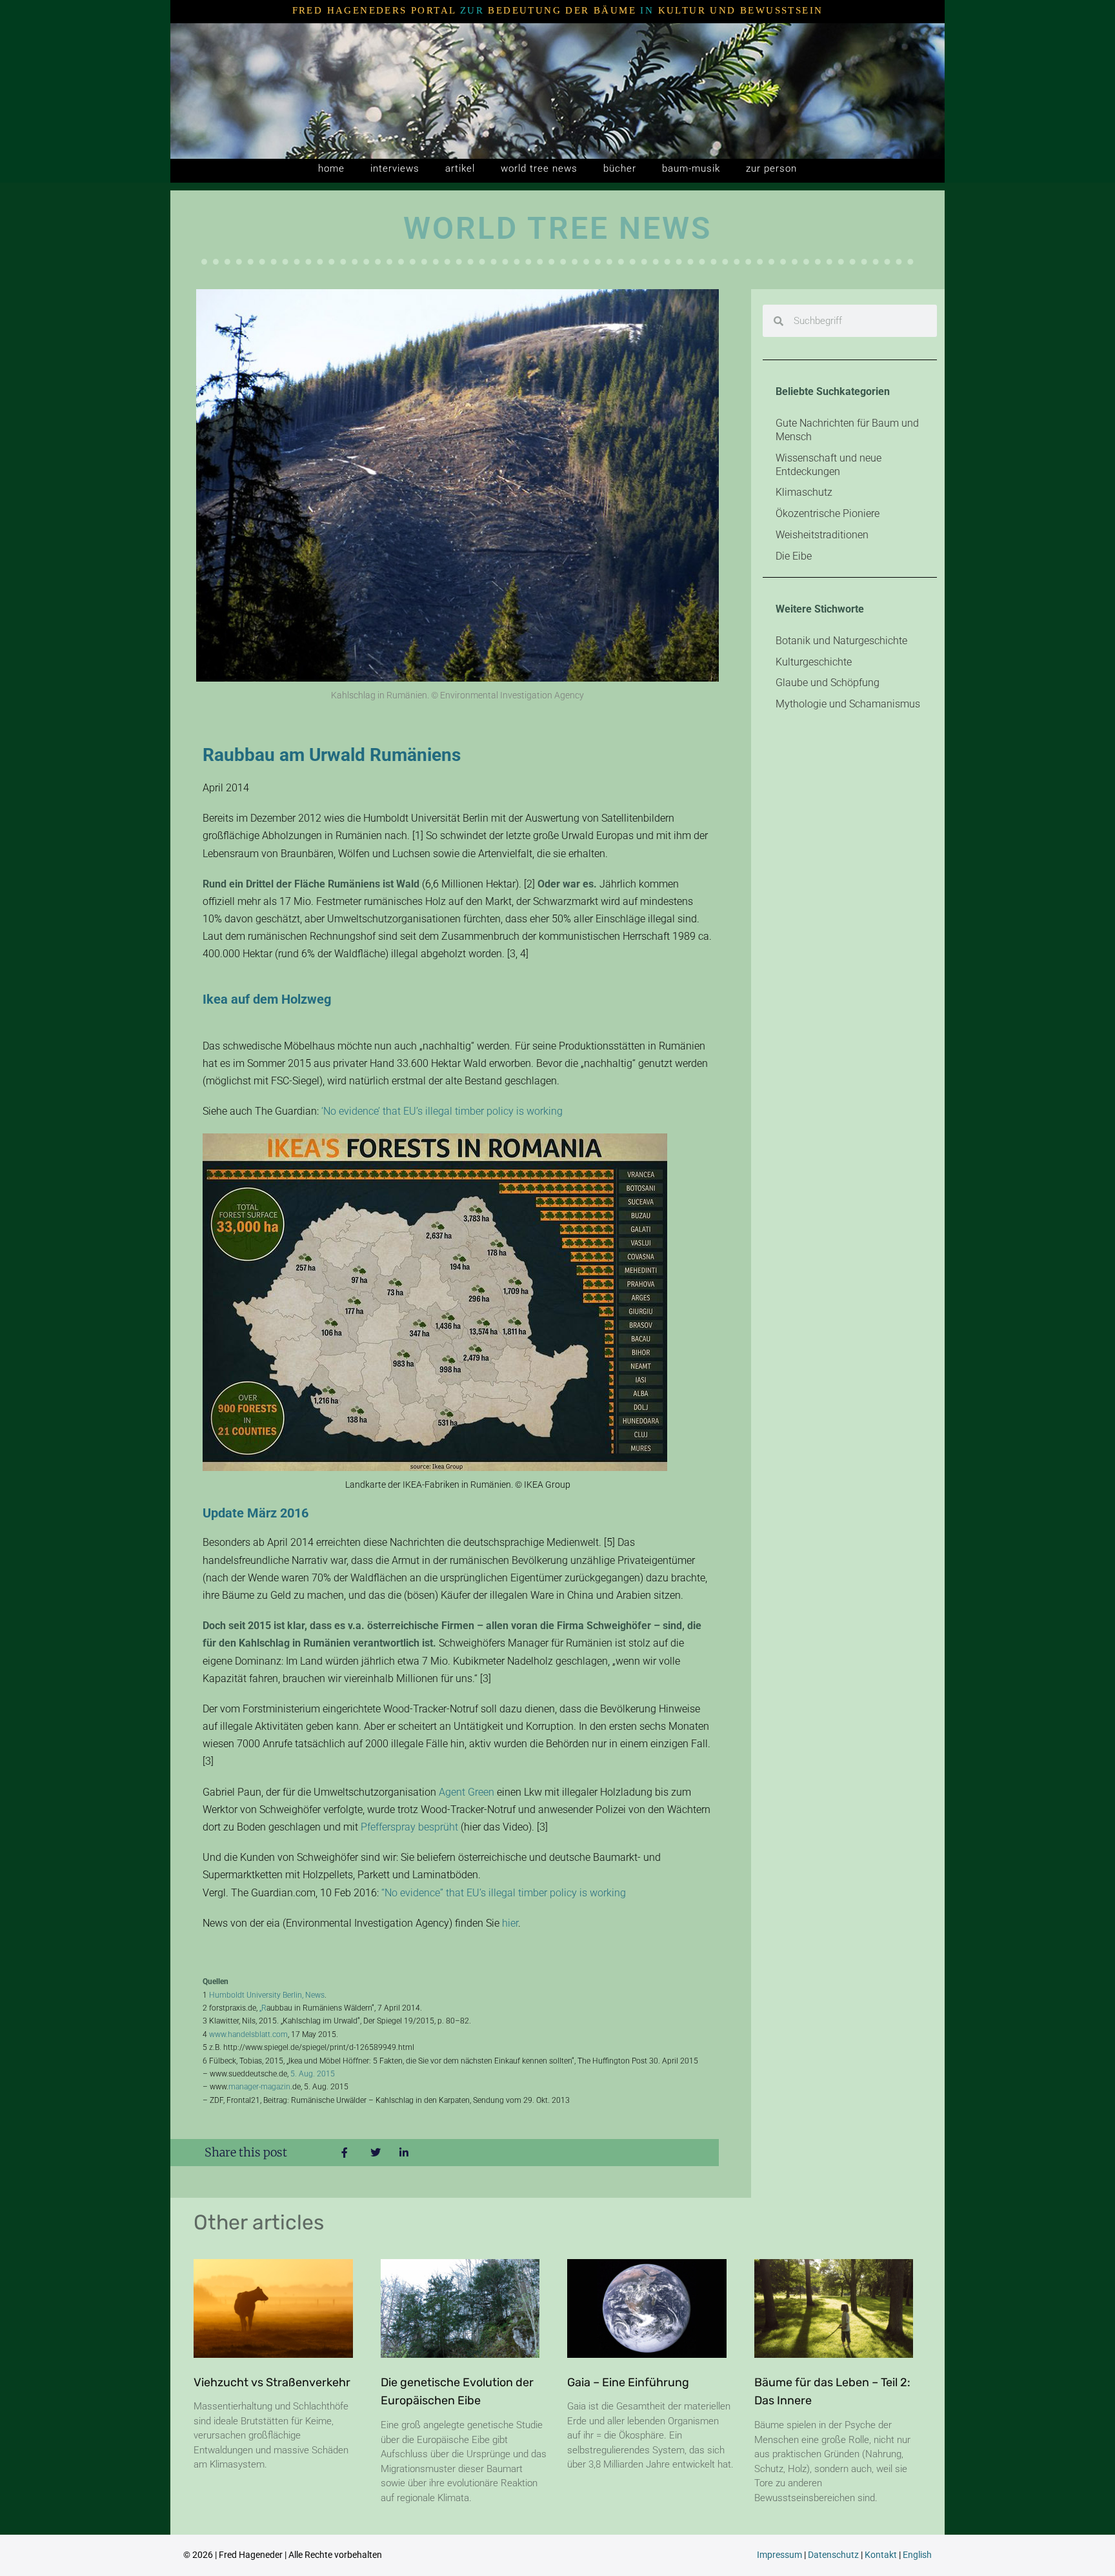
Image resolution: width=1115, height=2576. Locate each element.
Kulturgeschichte (814, 662)
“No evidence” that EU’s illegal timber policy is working (504, 1893)
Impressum (779, 2555)
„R (263, 2008)
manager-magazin (259, 2087)
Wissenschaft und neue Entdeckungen (829, 465)
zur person (771, 168)
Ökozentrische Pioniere (828, 513)
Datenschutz (833, 2555)
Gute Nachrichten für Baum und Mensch (847, 430)
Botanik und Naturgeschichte (841, 641)
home (331, 168)
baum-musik (691, 168)
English (917, 2555)
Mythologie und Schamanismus (848, 704)
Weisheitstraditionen (822, 535)
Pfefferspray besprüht (409, 1827)
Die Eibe (794, 556)
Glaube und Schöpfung (828, 683)
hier (510, 1923)
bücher (620, 168)
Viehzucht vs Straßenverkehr (272, 2382)
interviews (395, 168)
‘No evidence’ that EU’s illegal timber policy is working (442, 1111)
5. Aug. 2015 (313, 2074)
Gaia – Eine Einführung (628, 2382)
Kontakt (881, 2555)
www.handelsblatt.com (248, 2034)
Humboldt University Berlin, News (267, 1995)
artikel (460, 168)
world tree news (539, 168)
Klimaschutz (804, 492)
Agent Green (467, 1792)
